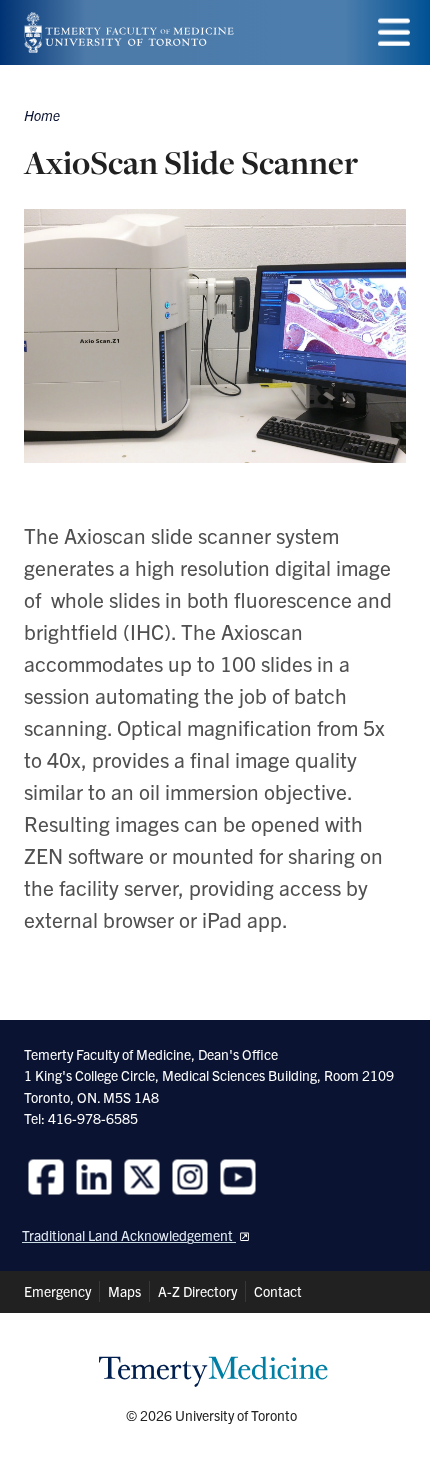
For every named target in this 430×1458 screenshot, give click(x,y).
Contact (278, 1291)
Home (42, 115)
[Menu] (394, 32)
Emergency (57, 1291)
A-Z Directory (197, 1291)
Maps (124, 1291)
